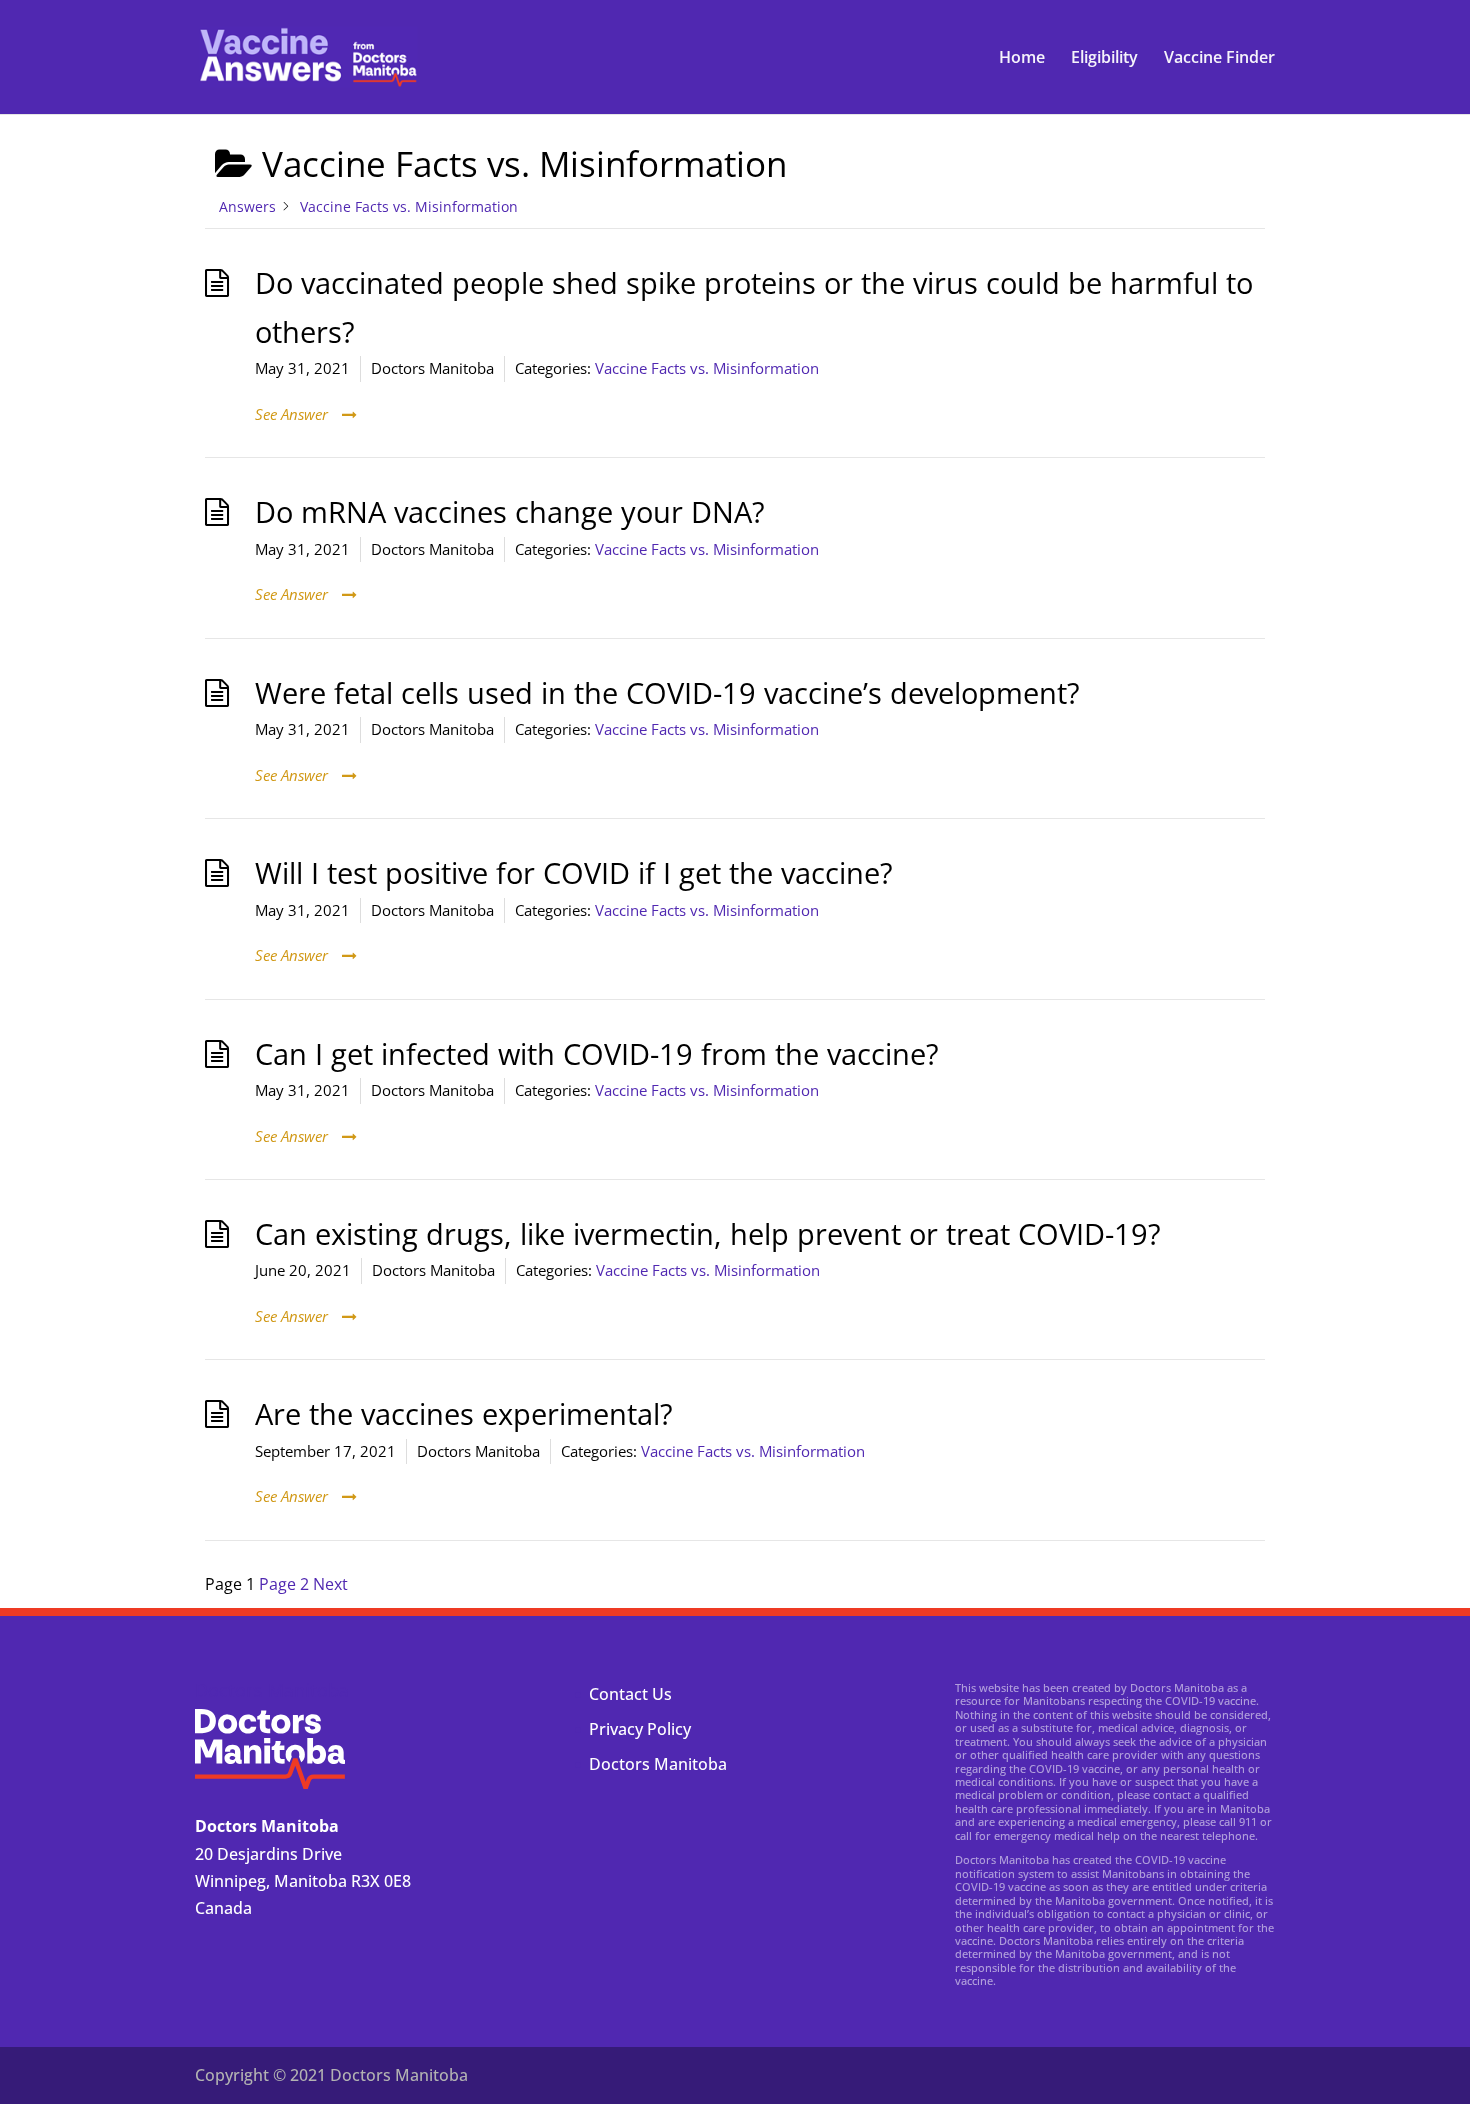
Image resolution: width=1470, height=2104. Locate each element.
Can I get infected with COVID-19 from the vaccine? (597, 1054)
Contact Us (630, 1694)
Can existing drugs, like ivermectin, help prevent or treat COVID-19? (708, 1234)
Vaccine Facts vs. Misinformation (707, 368)
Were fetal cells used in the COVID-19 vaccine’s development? (667, 693)
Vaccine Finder (1219, 59)
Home (1022, 59)
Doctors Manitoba (658, 1764)
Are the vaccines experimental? (464, 1414)
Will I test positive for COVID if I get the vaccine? (574, 873)
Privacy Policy (640, 1729)
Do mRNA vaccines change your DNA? (510, 512)
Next (330, 1584)
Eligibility (1104, 59)
